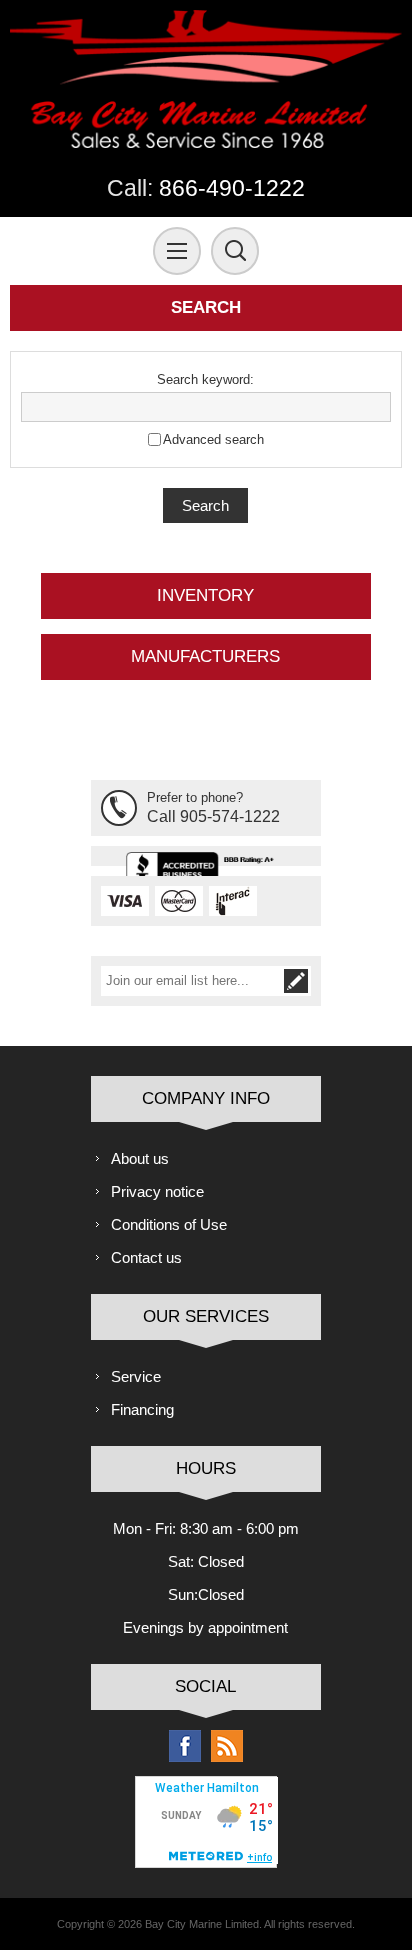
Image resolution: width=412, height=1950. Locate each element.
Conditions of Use (169, 1224)
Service (136, 1376)
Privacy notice (157, 1191)
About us (140, 1158)
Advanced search (213, 439)
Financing (142, 1409)
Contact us (146, 1257)
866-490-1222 (232, 188)
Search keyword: (205, 379)
